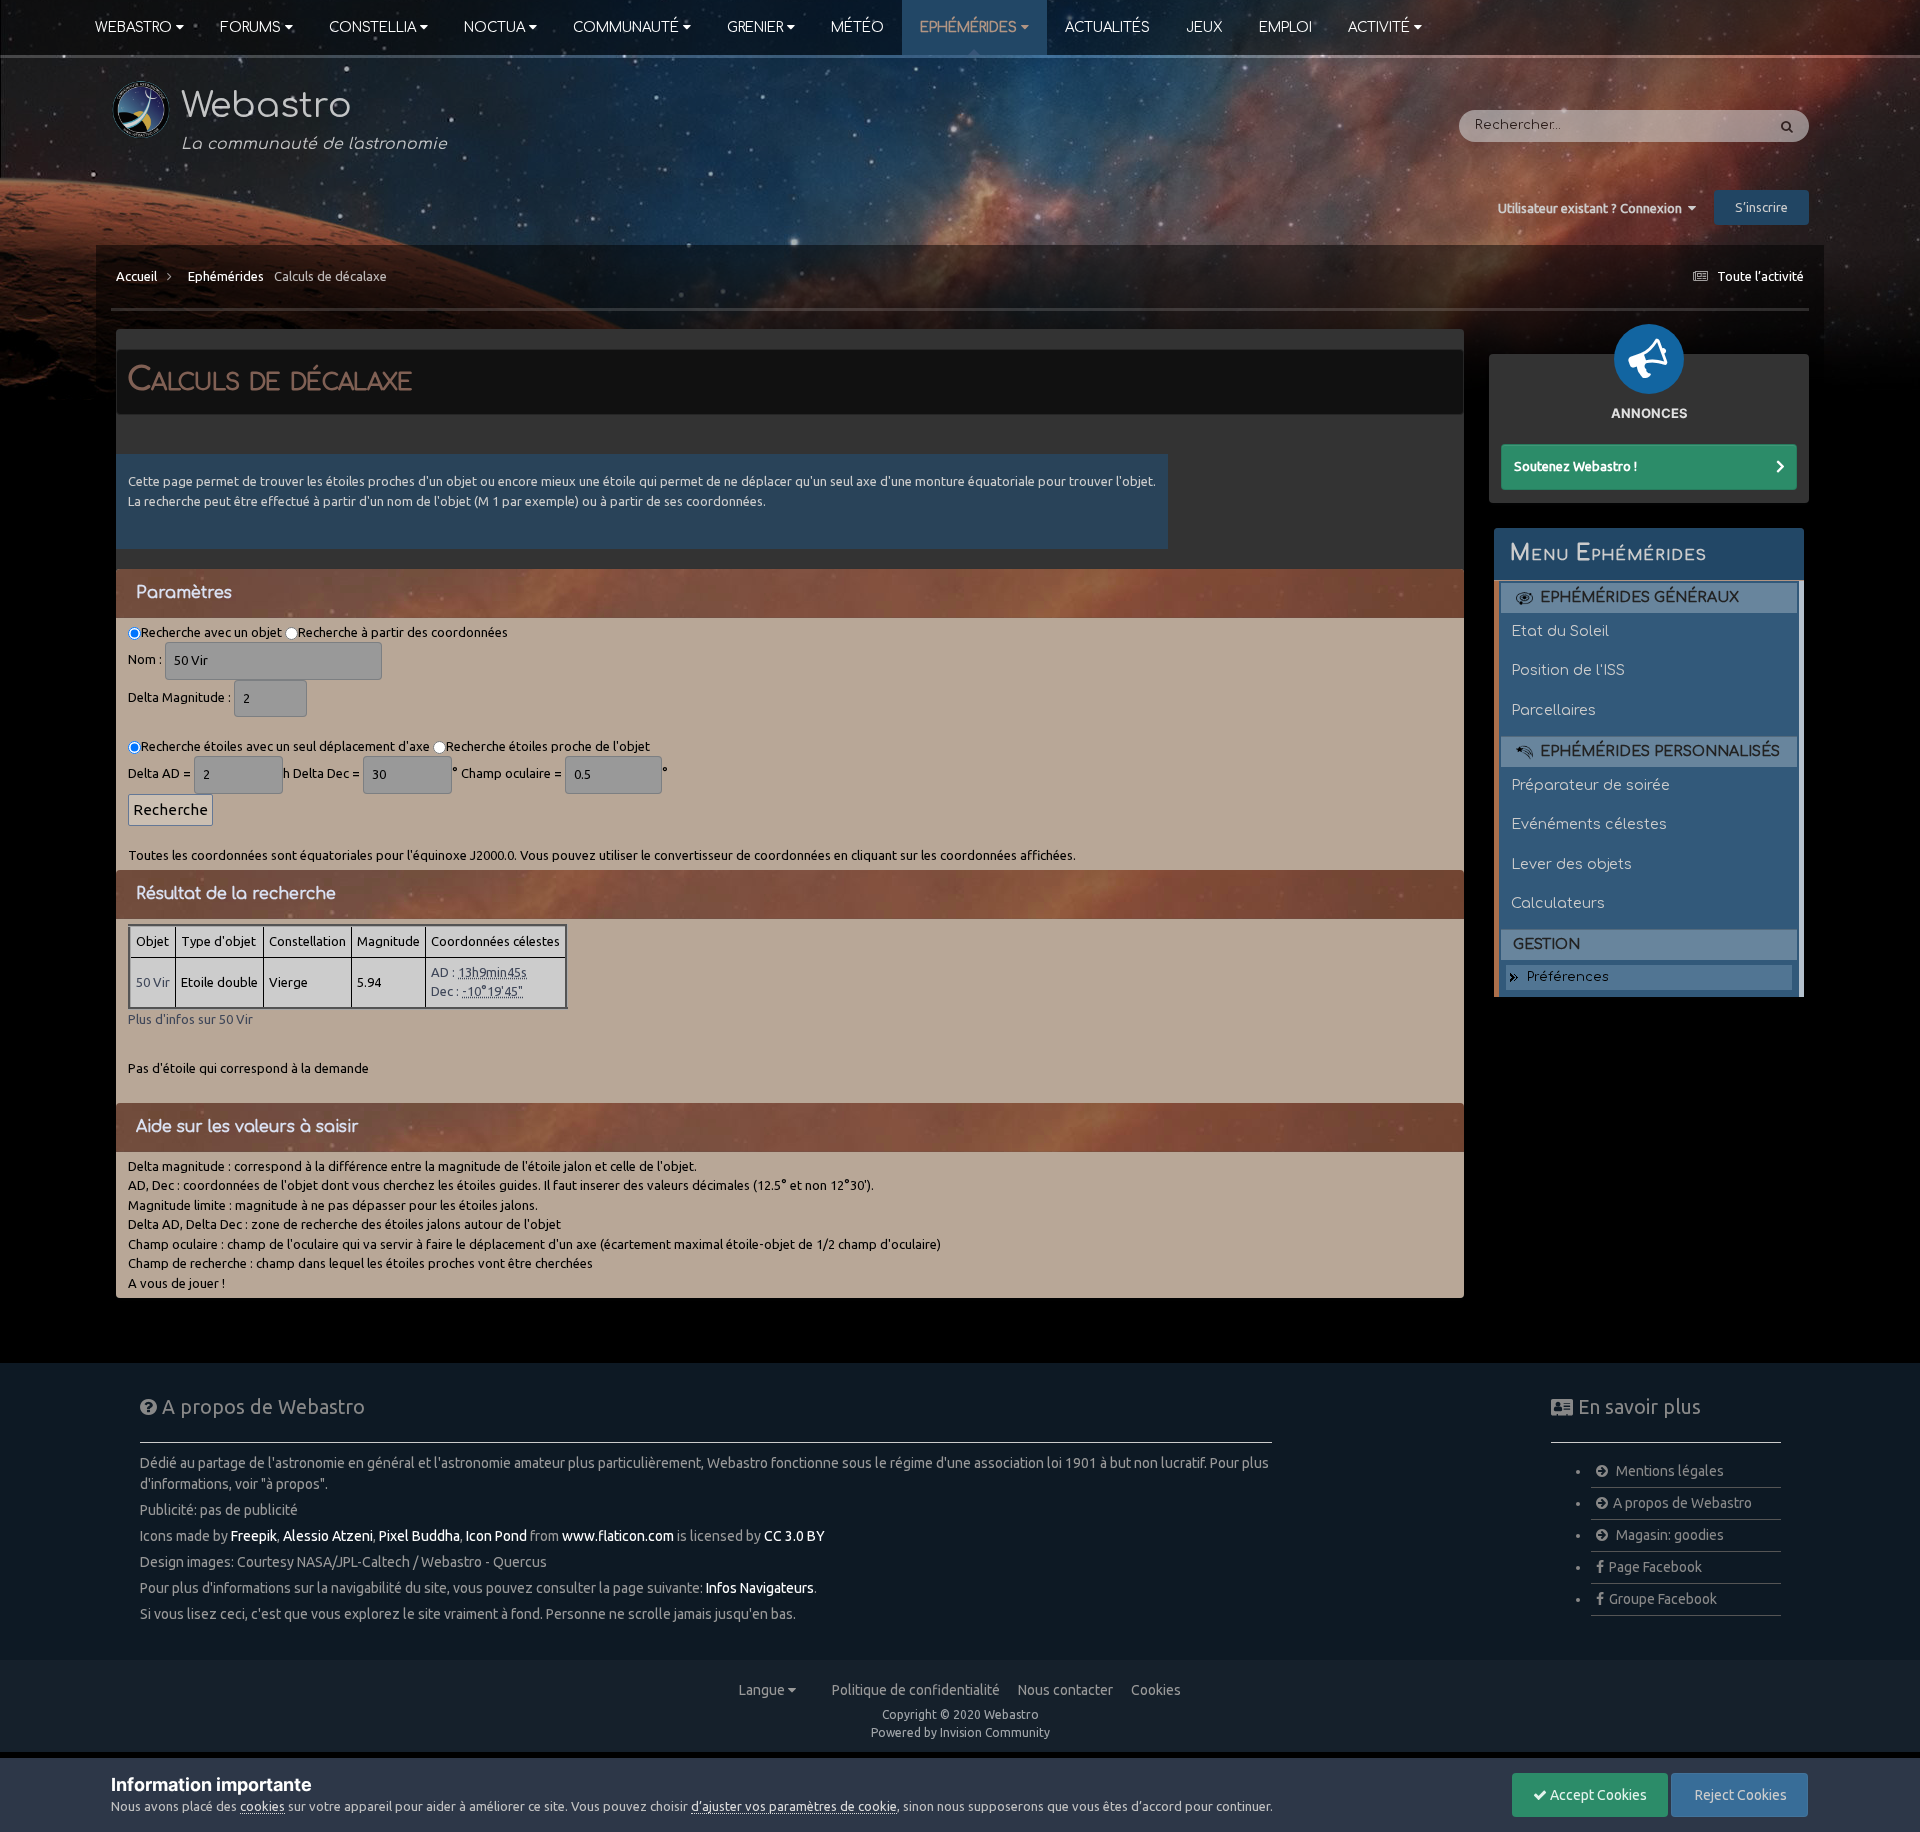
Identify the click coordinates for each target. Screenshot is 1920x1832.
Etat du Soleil (1560, 631)
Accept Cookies (1597, 1795)
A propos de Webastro (1682, 1503)
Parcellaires (1553, 710)
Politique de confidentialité (916, 1690)
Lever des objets (1571, 864)
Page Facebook (1655, 1567)
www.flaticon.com (618, 1536)
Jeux (1204, 27)
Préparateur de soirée (1590, 785)
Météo (857, 27)
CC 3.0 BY (794, 1536)
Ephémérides (968, 27)
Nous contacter (1065, 1690)
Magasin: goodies (1668, 1535)
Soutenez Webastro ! (1575, 466)
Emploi (1285, 27)
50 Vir (153, 982)
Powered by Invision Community (960, 1732)
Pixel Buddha (419, 1536)
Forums (250, 27)
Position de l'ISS (1568, 670)
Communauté (626, 27)
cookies (262, 1806)
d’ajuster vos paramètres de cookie (794, 1806)
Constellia (372, 27)
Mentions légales (1668, 1471)
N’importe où (1697, 126)
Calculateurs (1558, 903)
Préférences (1568, 977)
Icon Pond (496, 1536)
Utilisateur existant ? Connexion (1593, 208)
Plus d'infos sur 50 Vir (190, 1019)
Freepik (254, 1536)
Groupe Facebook (1663, 1599)
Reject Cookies (1739, 1795)
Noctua (494, 27)
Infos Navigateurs (760, 1588)
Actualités (1107, 27)
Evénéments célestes (1589, 824)
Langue (763, 1690)
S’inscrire (1761, 207)
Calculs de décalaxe (330, 276)
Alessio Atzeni (328, 1536)
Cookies (1156, 1690)
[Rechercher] (1787, 126)
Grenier (755, 27)
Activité (1379, 27)
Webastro (133, 27)
